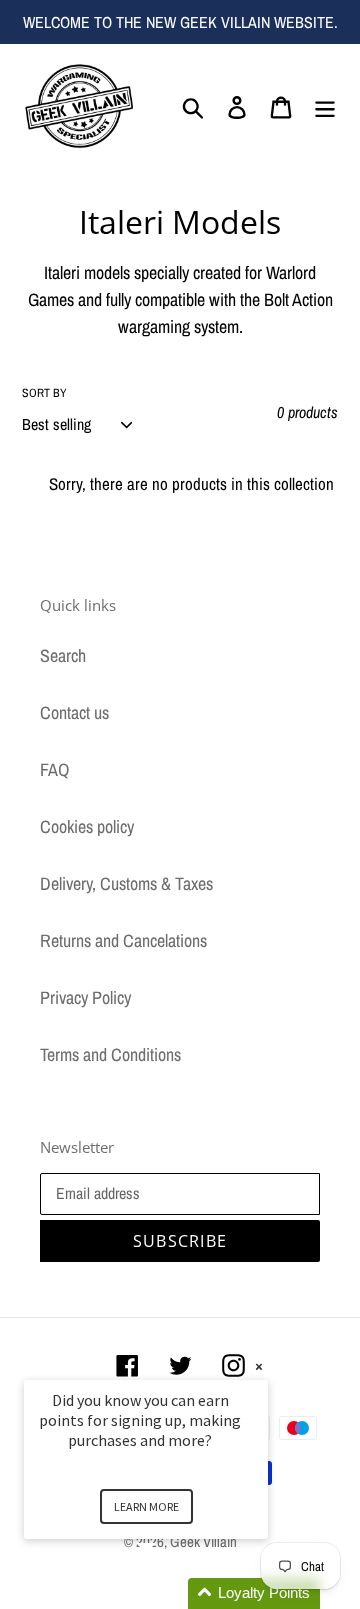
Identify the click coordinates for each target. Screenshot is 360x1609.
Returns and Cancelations (123, 940)
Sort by (44, 393)
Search (63, 655)
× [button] (259, 1366)
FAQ (54, 769)
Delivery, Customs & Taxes (126, 883)
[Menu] (325, 105)
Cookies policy (87, 826)
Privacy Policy (85, 997)
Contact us (74, 712)
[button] (170, 1593)
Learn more (146, 1506)
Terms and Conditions (110, 1054)
